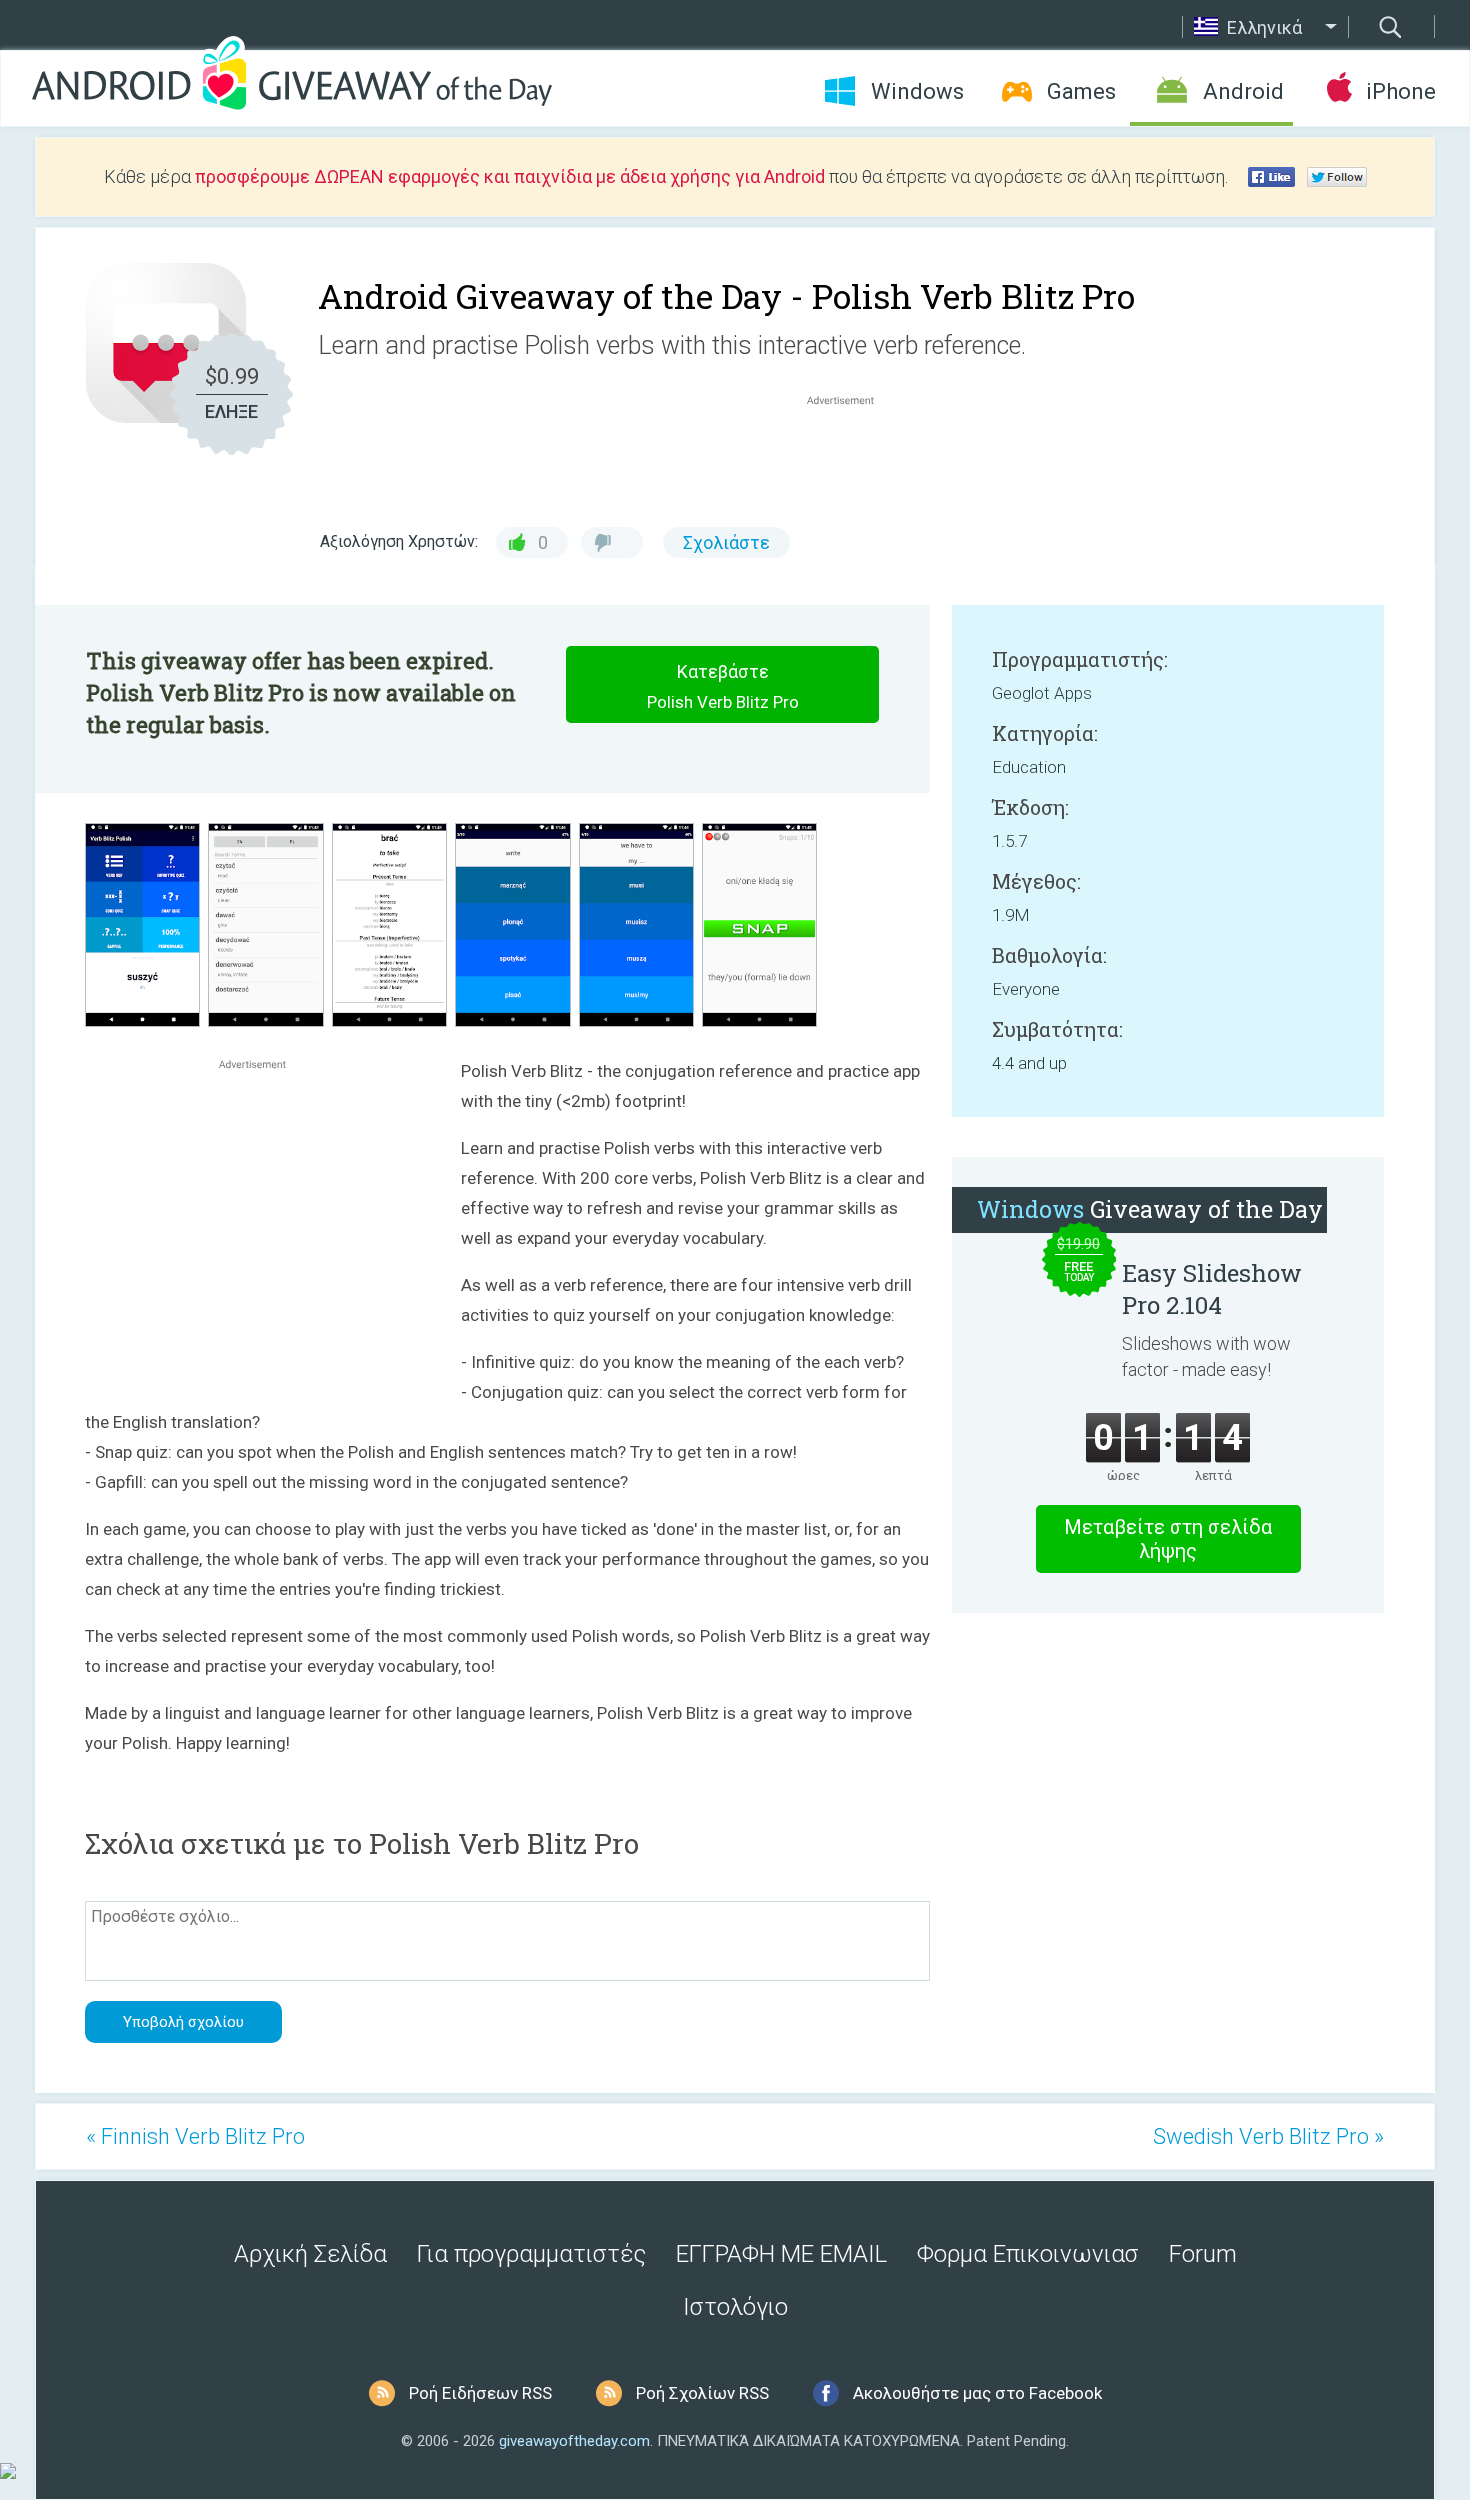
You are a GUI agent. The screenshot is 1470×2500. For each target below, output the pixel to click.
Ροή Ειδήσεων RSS (480, 2393)
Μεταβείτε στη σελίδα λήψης (1168, 1539)
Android (1243, 91)
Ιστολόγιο (735, 2307)
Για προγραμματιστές (531, 2254)
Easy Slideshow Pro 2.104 (1212, 1289)
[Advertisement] (851, 458)
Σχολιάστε (726, 542)
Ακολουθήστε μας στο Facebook (977, 2393)
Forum (1203, 2254)
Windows (917, 91)
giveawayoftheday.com (574, 2441)
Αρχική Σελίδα (310, 2254)
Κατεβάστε (723, 686)
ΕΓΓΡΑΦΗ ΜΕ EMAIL (781, 2254)
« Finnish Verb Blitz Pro (195, 2136)
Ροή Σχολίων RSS (702, 2393)
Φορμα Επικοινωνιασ (1028, 2254)
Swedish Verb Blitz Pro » (1268, 2136)
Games (1081, 91)
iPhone (1400, 91)
